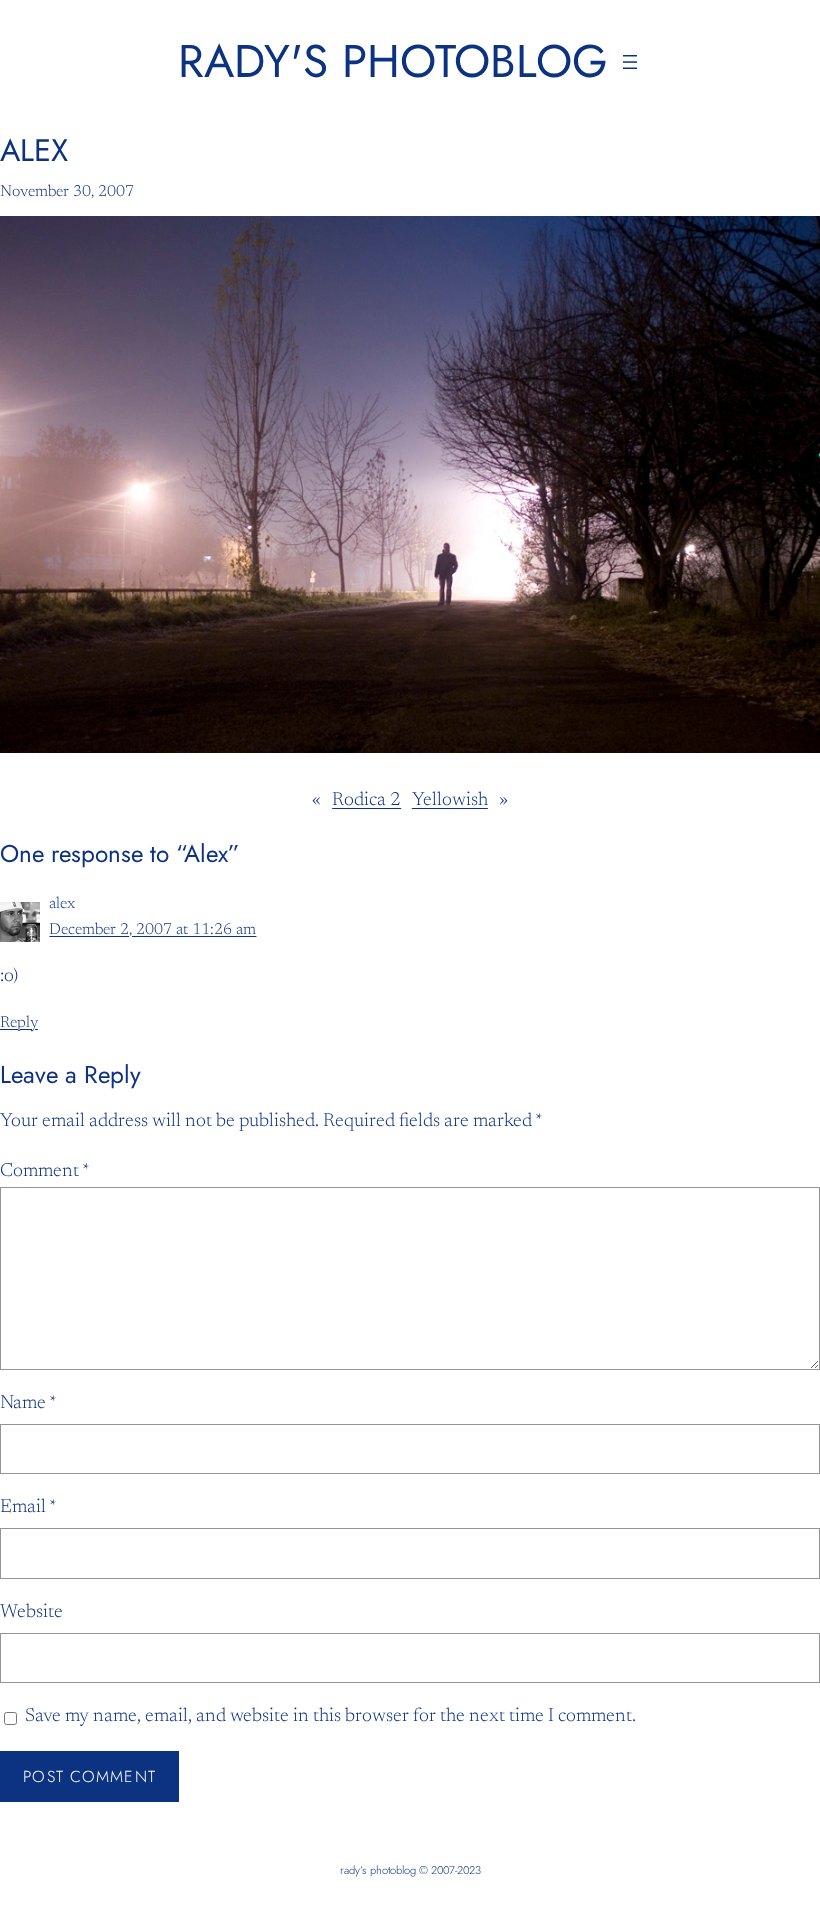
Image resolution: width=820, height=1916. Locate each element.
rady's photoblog (393, 61)
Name (28, 1403)
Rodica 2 (366, 800)
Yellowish (450, 800)
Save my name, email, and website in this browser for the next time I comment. (330, 1716)
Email (28, 1507)
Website (31, 1612)
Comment (45, 1171)
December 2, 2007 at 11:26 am (152, 930)
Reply (19, 1023)
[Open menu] (630, 62)
